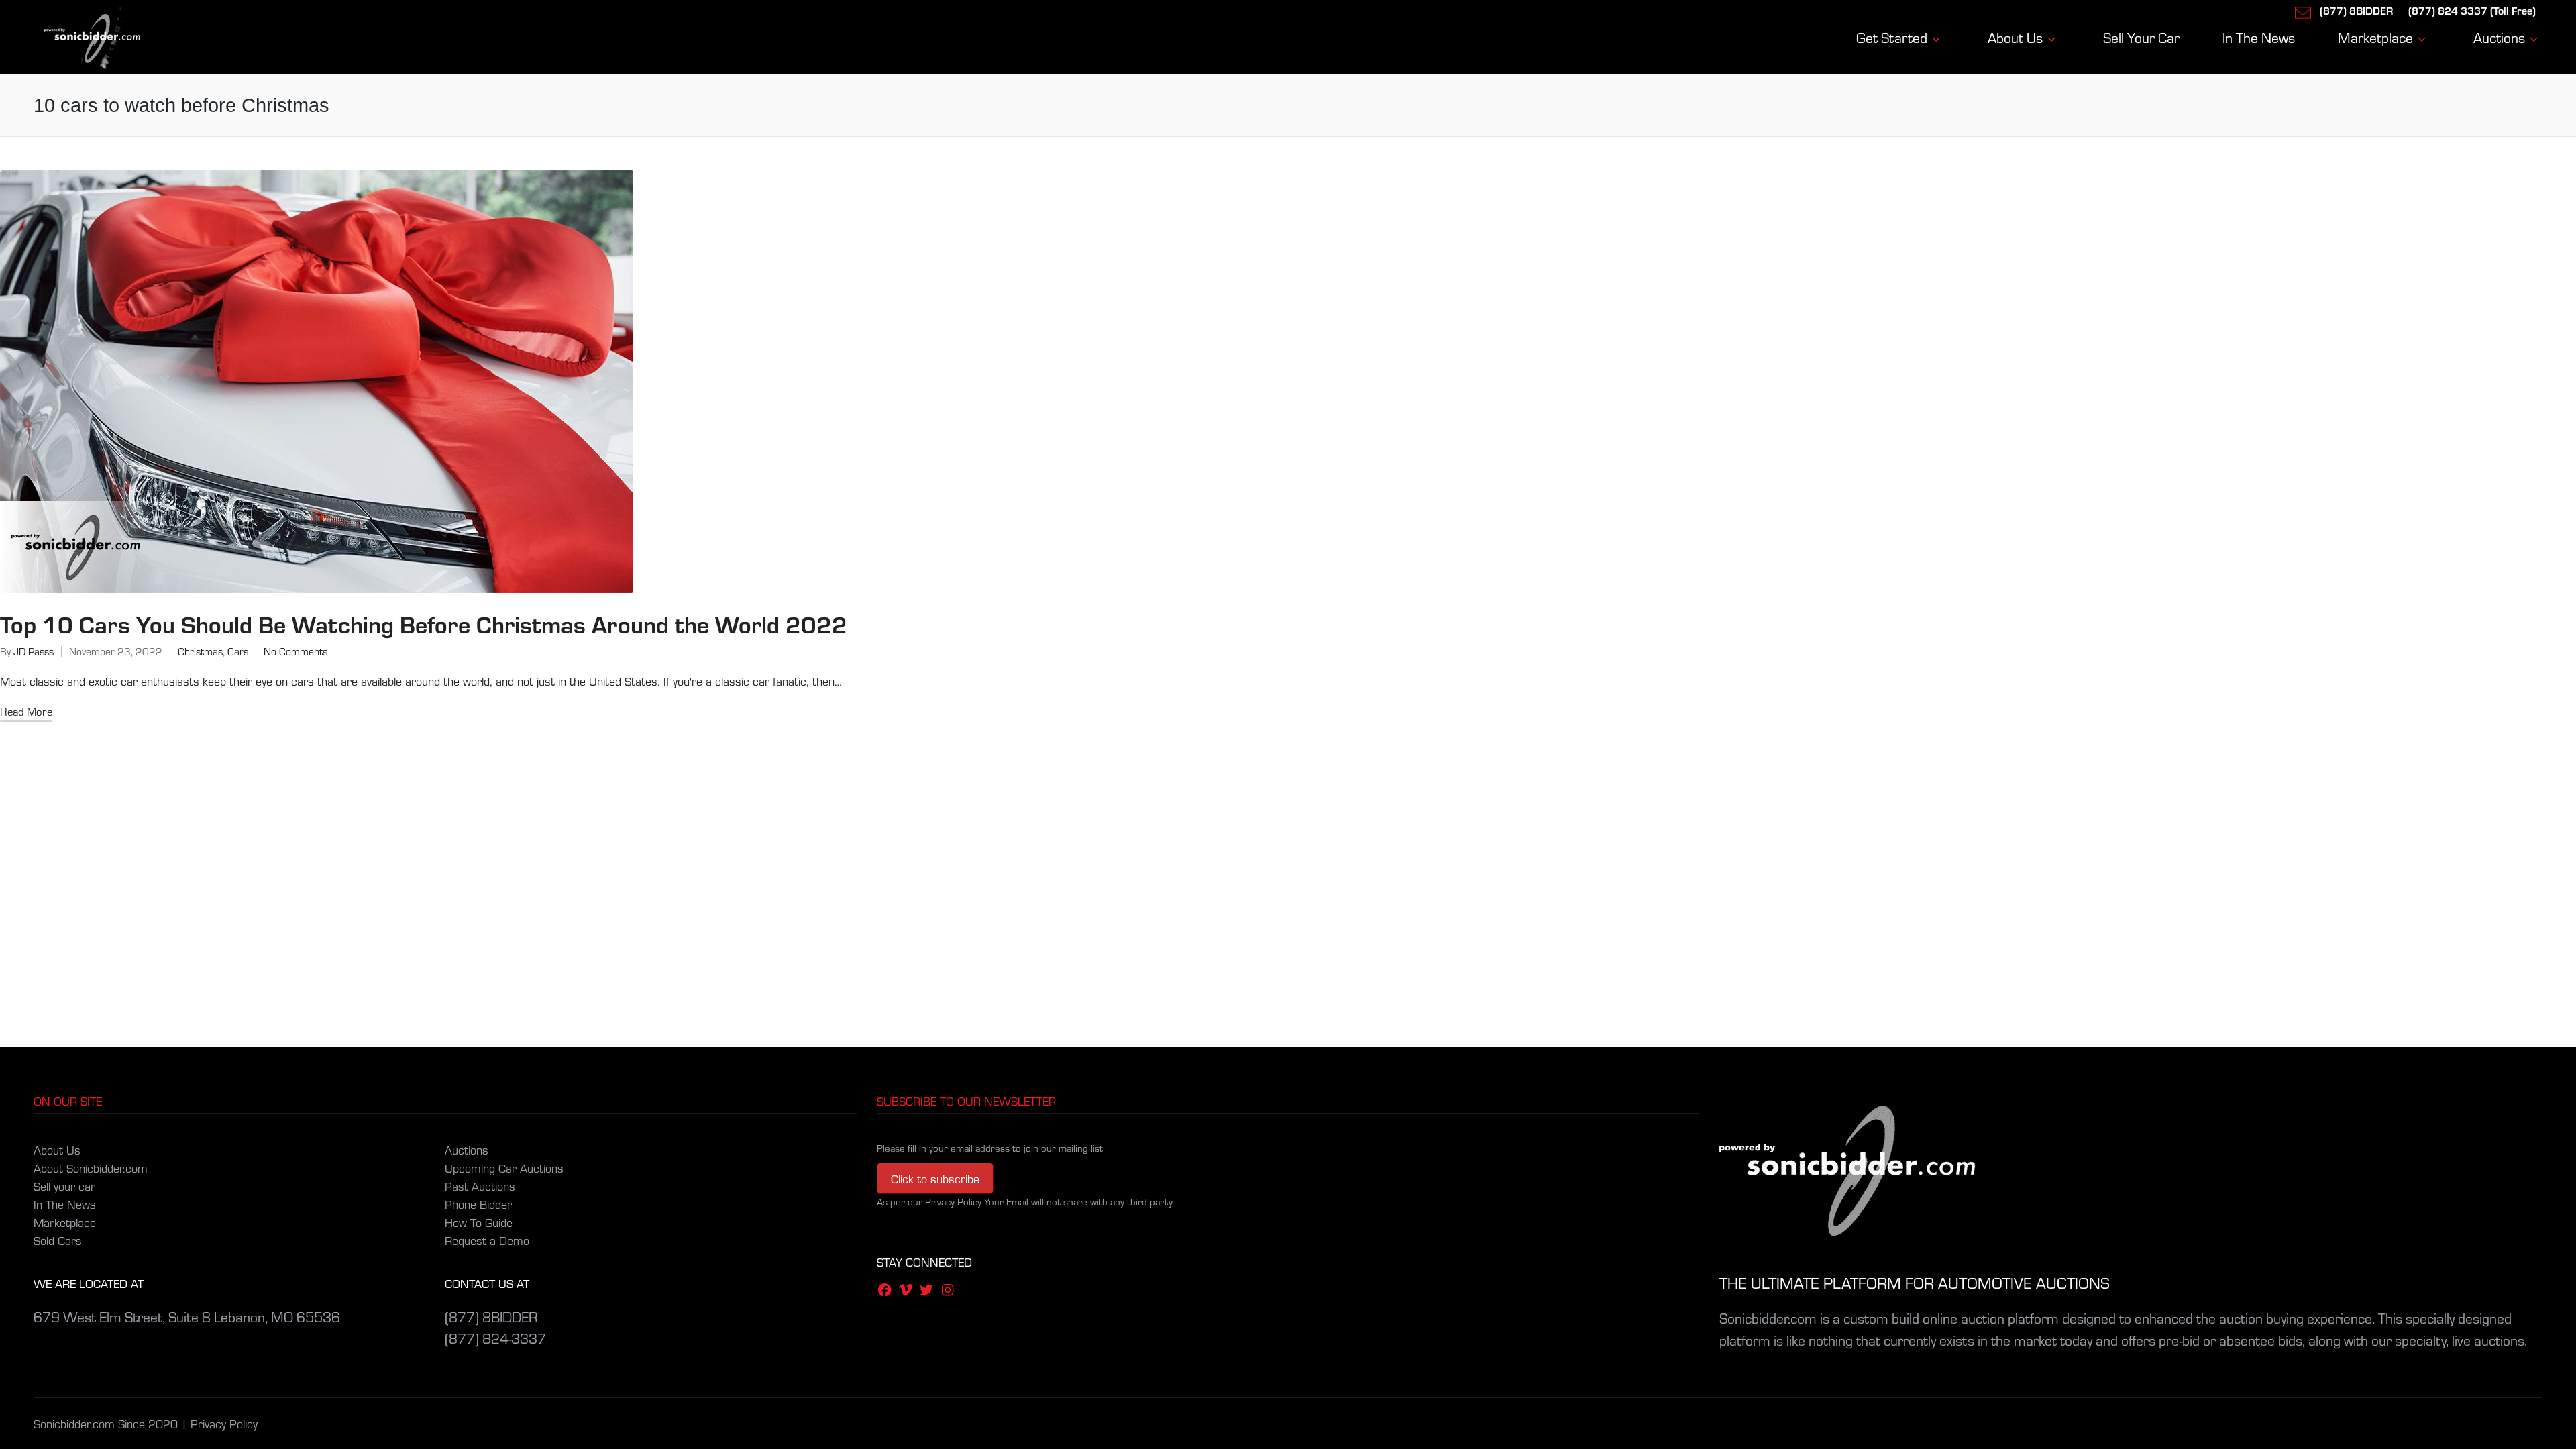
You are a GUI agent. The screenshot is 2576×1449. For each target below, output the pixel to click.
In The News (65, 1204)
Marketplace (65, 1222)
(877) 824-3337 (495, 1338)
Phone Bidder (478, 1204)
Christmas (200, 651)
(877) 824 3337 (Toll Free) (2472, 10)
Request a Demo (487, 1240)
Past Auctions (480, 1186)
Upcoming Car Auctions (504, 1168)
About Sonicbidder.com (91, 1168)
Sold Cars (58, 1240)
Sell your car (64, 1186)
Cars (238, 651)
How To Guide (479, 1222)
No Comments (296, 651)
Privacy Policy (224, 1423)
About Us (57, 1149)
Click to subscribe (935, 1178)
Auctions (467, 1149)
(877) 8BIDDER (2356, 10)
